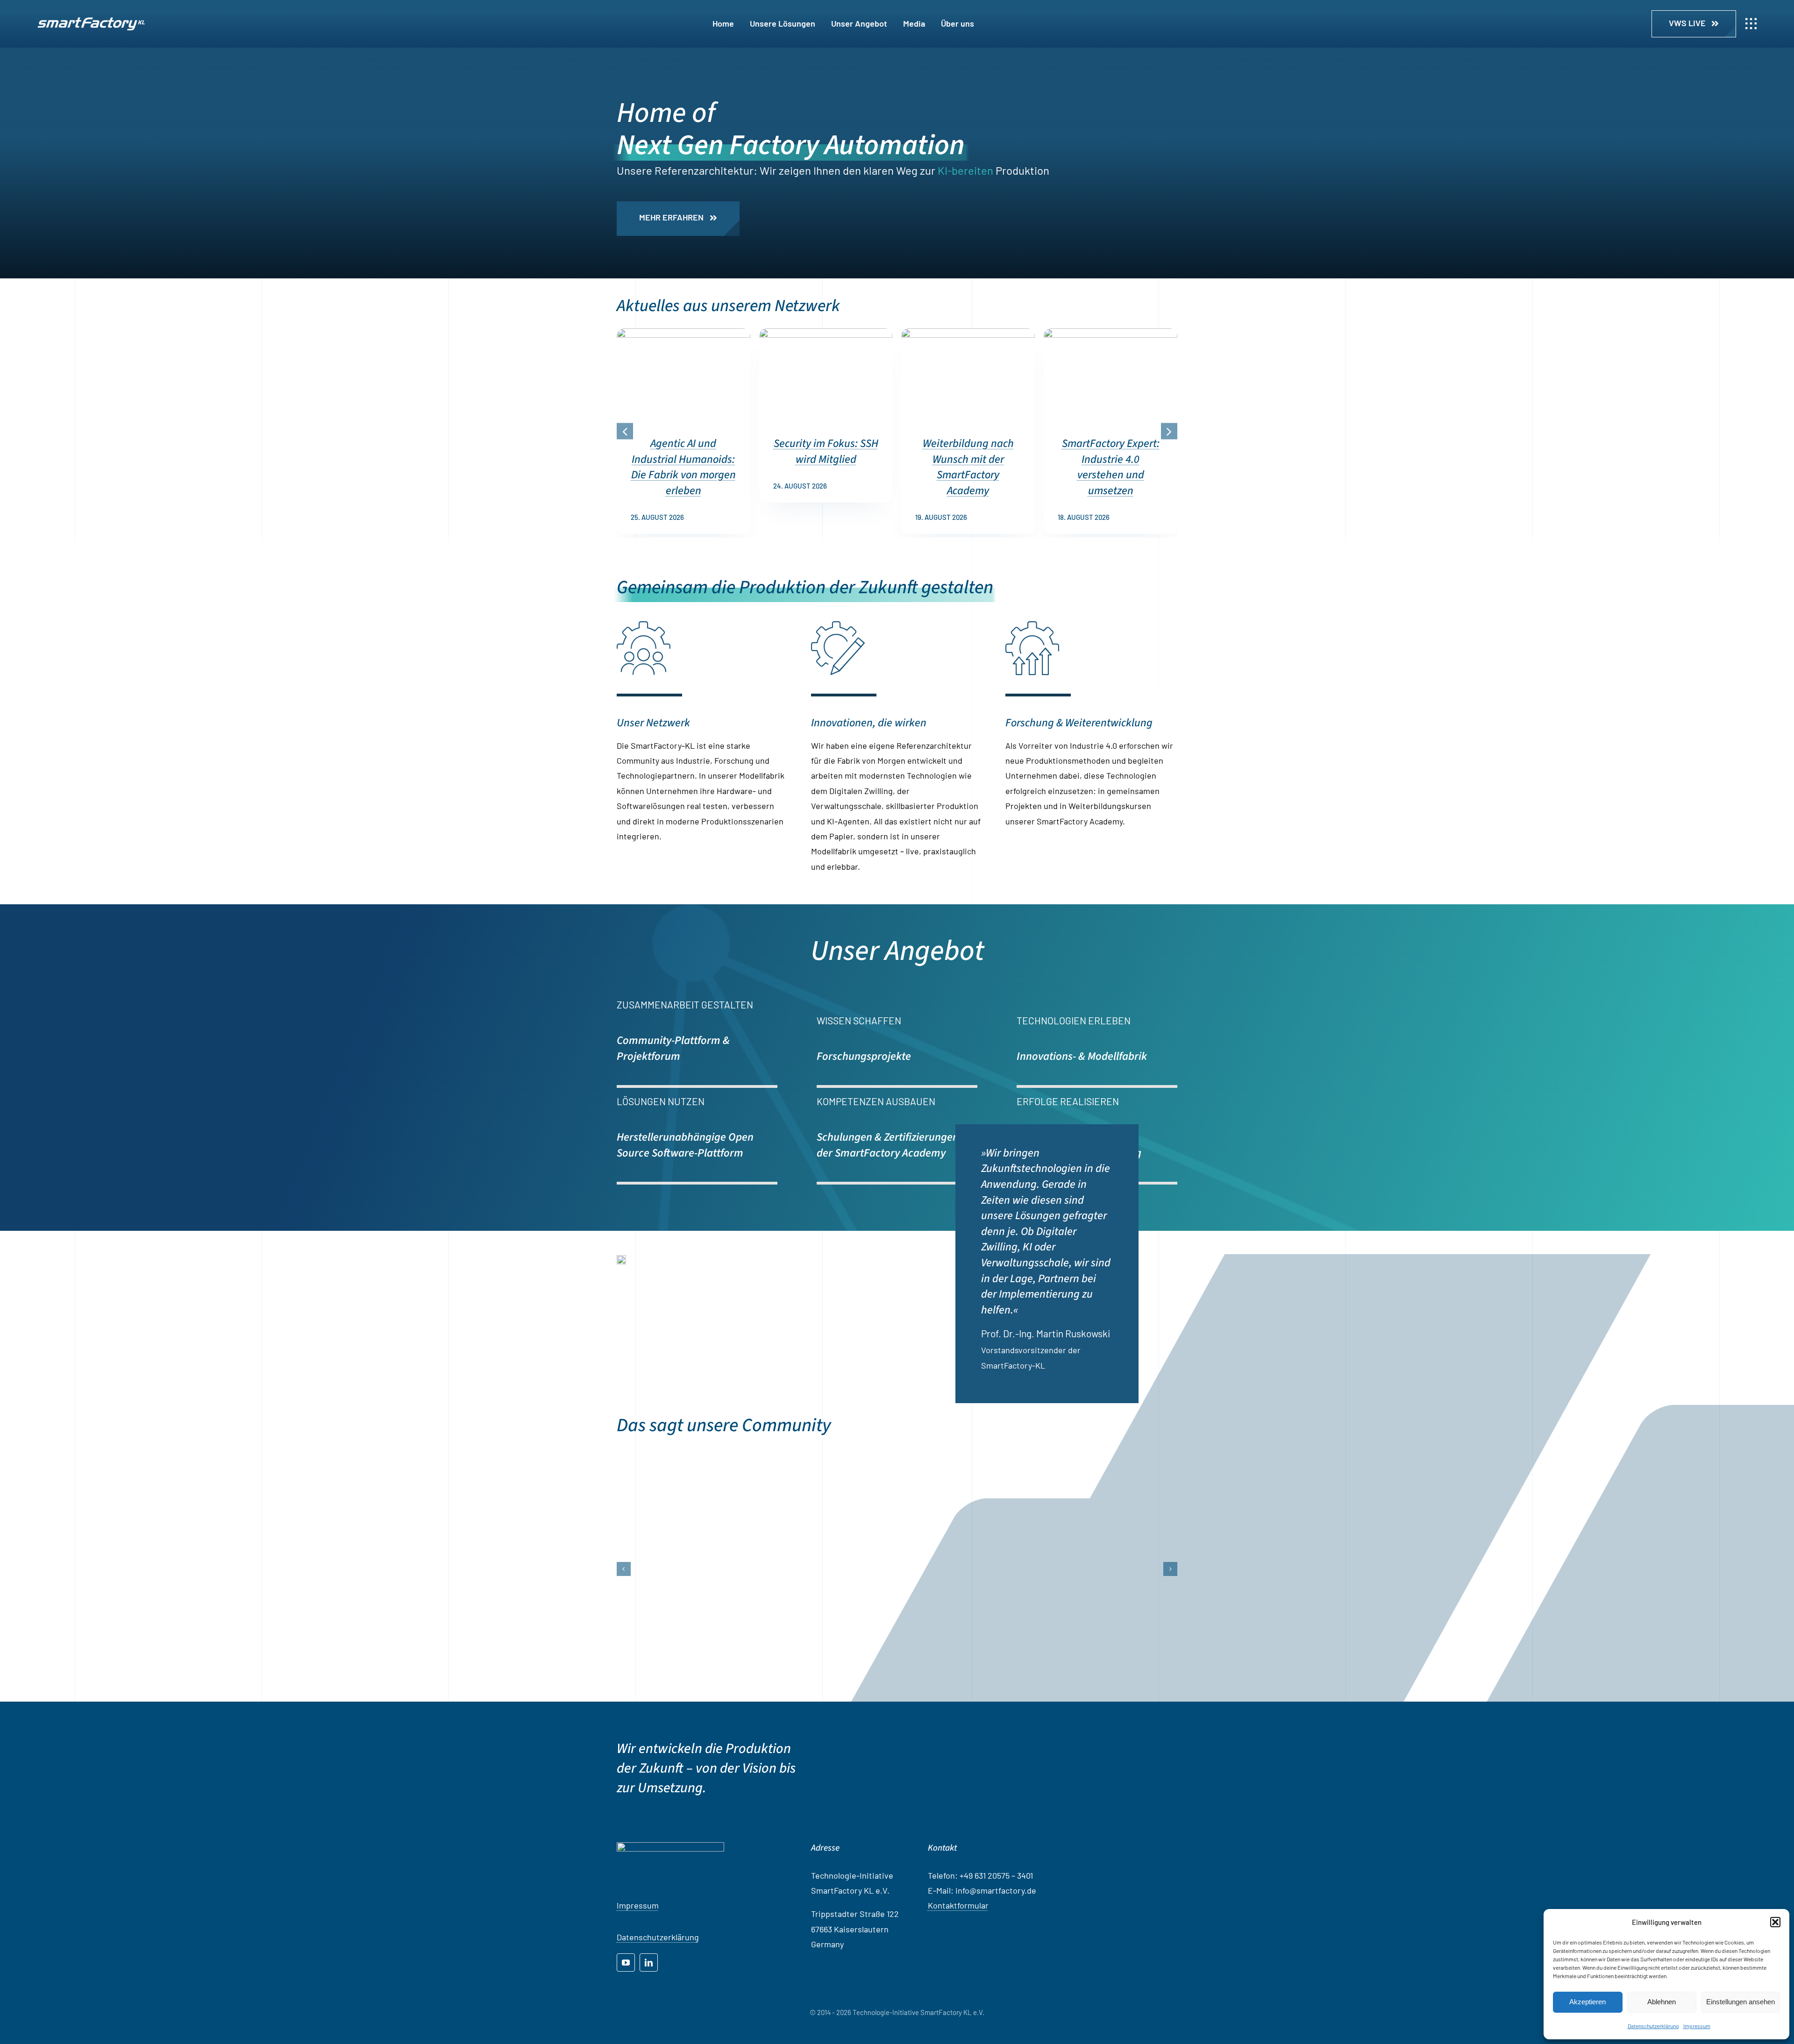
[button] (1775, 1922)
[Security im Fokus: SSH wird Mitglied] (826, 334)
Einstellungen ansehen (1741, 2002)
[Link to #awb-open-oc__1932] (1751, 24)
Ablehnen (1662, 2002)
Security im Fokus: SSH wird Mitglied (826, 451)
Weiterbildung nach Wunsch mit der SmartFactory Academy (968, 467)
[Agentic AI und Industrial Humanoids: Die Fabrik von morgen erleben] (683, 334)
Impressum (1697, 2026)
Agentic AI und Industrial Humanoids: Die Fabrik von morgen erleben (683, 467)
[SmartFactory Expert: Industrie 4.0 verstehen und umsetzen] (1111, 334)
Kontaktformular (958, 2004)
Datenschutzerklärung (1653, 2026)
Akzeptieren (1588, 2002)
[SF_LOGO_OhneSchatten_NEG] (91, 21)
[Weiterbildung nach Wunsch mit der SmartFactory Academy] (968, 334)
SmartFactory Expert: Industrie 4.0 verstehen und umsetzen (1111, 467)
